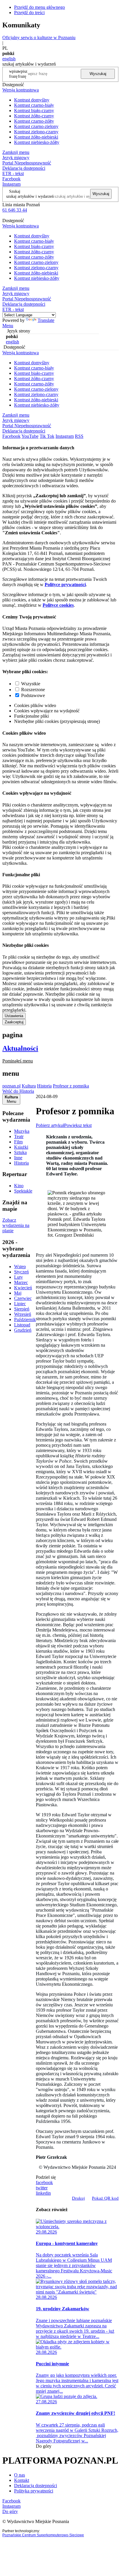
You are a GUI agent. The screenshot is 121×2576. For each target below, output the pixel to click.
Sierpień (22, 1309)
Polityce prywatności (65, 584)
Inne (18, 1158)
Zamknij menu (16, 152)
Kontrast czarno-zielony (36, 126)
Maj (18, 1293)
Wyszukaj (98, 74)
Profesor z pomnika (71, 1086)
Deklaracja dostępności (36, 2486)
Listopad (22, 1325)
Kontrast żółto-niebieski (36, 137)
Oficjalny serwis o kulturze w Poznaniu (39, 38)
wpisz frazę (23, 74)
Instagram (11, 184)
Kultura (29, 1086)
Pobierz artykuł (50, 1125)
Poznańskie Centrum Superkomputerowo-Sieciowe (43, 2535)
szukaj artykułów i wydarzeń (30, 196)
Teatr (19, 1136)
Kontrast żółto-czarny (34, 116)
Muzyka (22, 1131)
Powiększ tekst (78, 1125)
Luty (19, 1277)
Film (18, 1142)
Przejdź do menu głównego (40, 7)
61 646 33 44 (15, 210)
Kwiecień (23, 1288)
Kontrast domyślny (32, 100)
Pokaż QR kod (105, 2198)
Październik (25, 1319)
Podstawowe (33, 695)
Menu (8, 326)
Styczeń (21, 1272)
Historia (44, 1086)
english (9, 59)
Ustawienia (14, 1016)
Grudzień (23, 1330)
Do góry (44, 2446)
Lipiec (20, 1304)
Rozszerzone (33, 690)
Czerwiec (23, 1298)
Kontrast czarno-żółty (34, 121)
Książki (21, 1147)
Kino (19, 1186)
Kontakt (22, 2480)
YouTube (30, 436)
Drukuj (78, 2198)
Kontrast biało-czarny (34, 110)
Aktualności (20, 1048)
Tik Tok (47, 436)
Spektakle (23, 1191)
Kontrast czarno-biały (34, 105)
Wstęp (20, 1267)
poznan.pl (11, 1086)
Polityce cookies (58, 605)
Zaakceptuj (14, 1022)
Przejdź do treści (29, 13)
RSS (79, 436)
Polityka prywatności (34, 2491)
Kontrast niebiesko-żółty (37, 142)
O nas (20, 2475)
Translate (46, 320)
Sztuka (20, 1152)
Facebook (11, 179)
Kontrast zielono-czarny (36, 132)
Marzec (21, 1282)
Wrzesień (23, 1314)
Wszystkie (31, 684)
